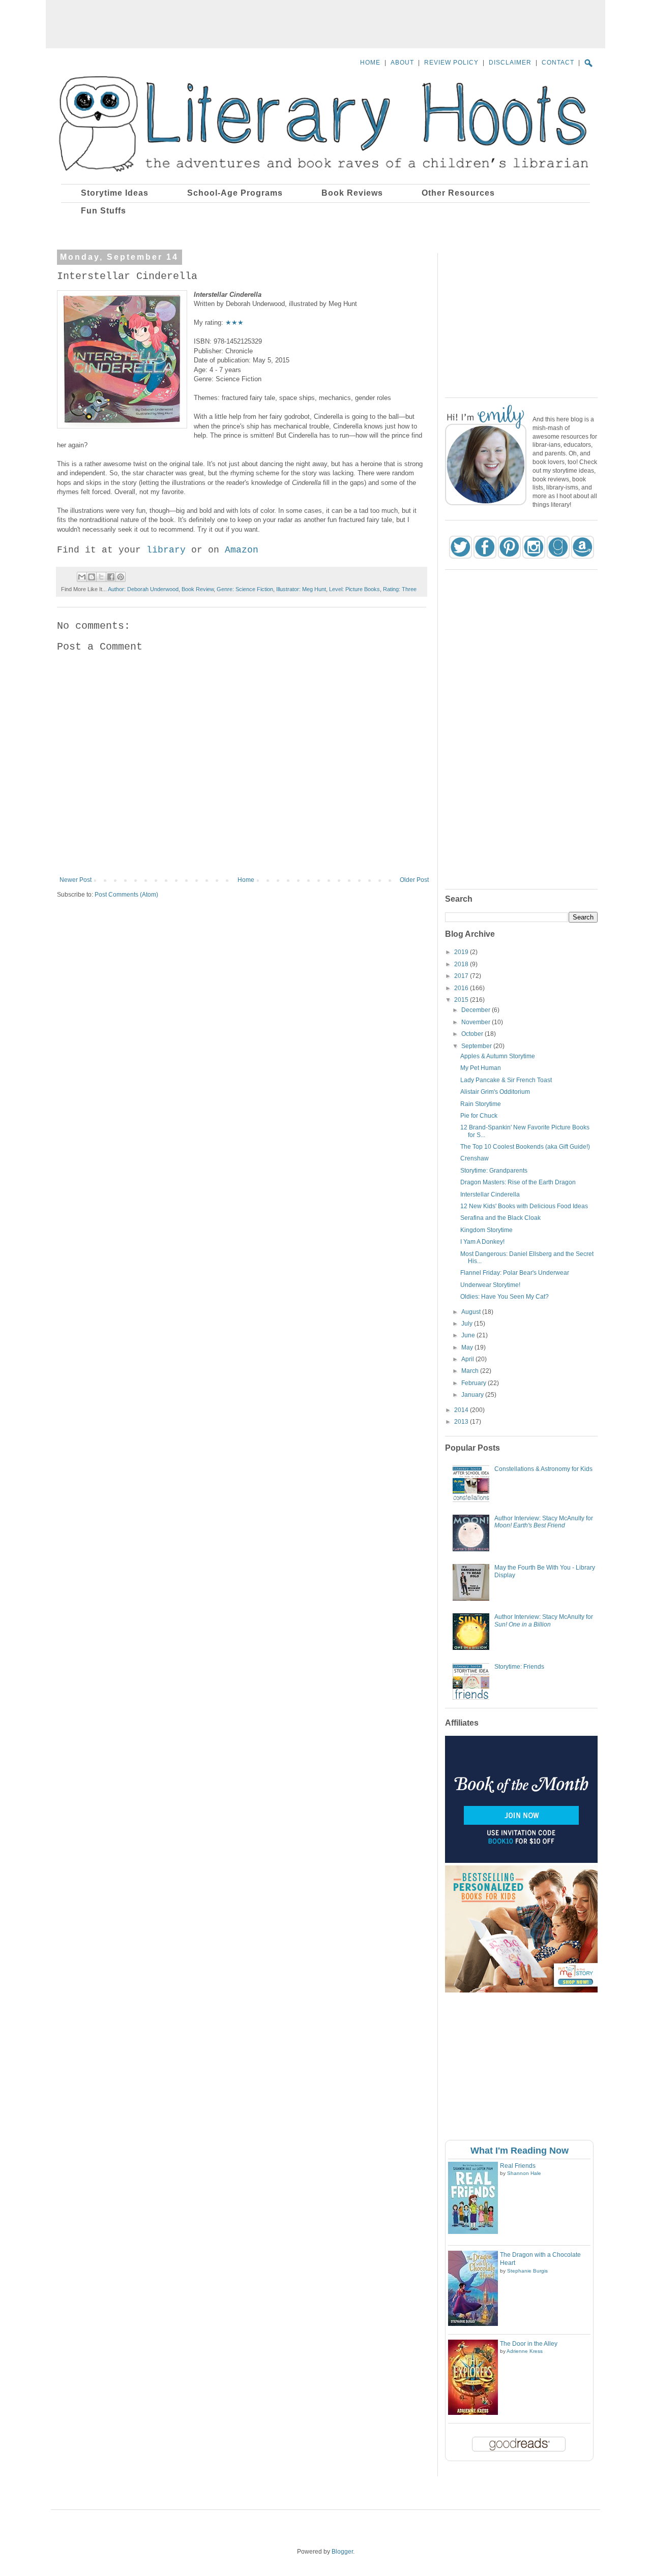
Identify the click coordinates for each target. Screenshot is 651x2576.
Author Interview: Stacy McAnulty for (544, 1522)
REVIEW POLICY (451, 63)
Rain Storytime (481, 1104)
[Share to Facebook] (111, 577)
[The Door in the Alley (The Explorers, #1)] (473, 2413)
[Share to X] (101, 577)
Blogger (342, 2552)
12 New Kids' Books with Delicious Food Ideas (524, 1206)
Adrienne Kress (525, 2351)
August (472, 1312)
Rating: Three (400, 589)
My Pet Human (481, 1068)
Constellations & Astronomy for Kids (543, 1469)
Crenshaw (475, 1158)
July (468, 1324)
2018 (462, 964)
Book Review (198, 589)
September (477, 1046)
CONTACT (558, 63)
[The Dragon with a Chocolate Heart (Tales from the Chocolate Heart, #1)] (473, 2324)
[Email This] (82, 577)
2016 (462, 988)
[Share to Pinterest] (121, 577)
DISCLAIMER (510, 63)
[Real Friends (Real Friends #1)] (473, 2232)
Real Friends (518, 2166)
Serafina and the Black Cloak (500, 1218)
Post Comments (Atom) (126, 895)
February (475, 1383)
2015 (462, 1000)
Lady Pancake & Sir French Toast (506, 1080)
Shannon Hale (524, 2173)
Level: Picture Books (354, 589)
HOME (370, 63)
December (477, 1010)
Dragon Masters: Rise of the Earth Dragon (518, 1182)
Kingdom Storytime (486, 1230)
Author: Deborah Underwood (143, 589)
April (468, 1359)
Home (246, 880)
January (473, 1395)
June (469, 1335)
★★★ (234, 323)
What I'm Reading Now (520, 2151)
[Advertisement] (325, 23)
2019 (462, 952)
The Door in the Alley (529, 2344)
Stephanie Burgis (527, 2271)
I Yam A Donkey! (482, 1242)
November (477, 1022)
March (471, 1371)
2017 (462, 976)
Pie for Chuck (479, 1116)
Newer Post (76, 880)
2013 (462, 1422)
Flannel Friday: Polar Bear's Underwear (515, 1273)
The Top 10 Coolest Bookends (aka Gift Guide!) (525, 1147)
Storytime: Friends (519, 1667)
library (166, 550)
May (468, 1347)
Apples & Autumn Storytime (498, 1056)
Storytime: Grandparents (494, 1171)
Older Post (414, 880)
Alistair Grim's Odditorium (495, 1092)
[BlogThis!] (92, 577)
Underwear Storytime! (490, 1285)
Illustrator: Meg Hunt (301, 589)
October (473, 1034)
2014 (462, 1410)
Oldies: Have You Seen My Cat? (505, 1297)
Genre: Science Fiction (245, 589)
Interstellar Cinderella (490, 1194)
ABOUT (402, 63)
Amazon (242, 550)
